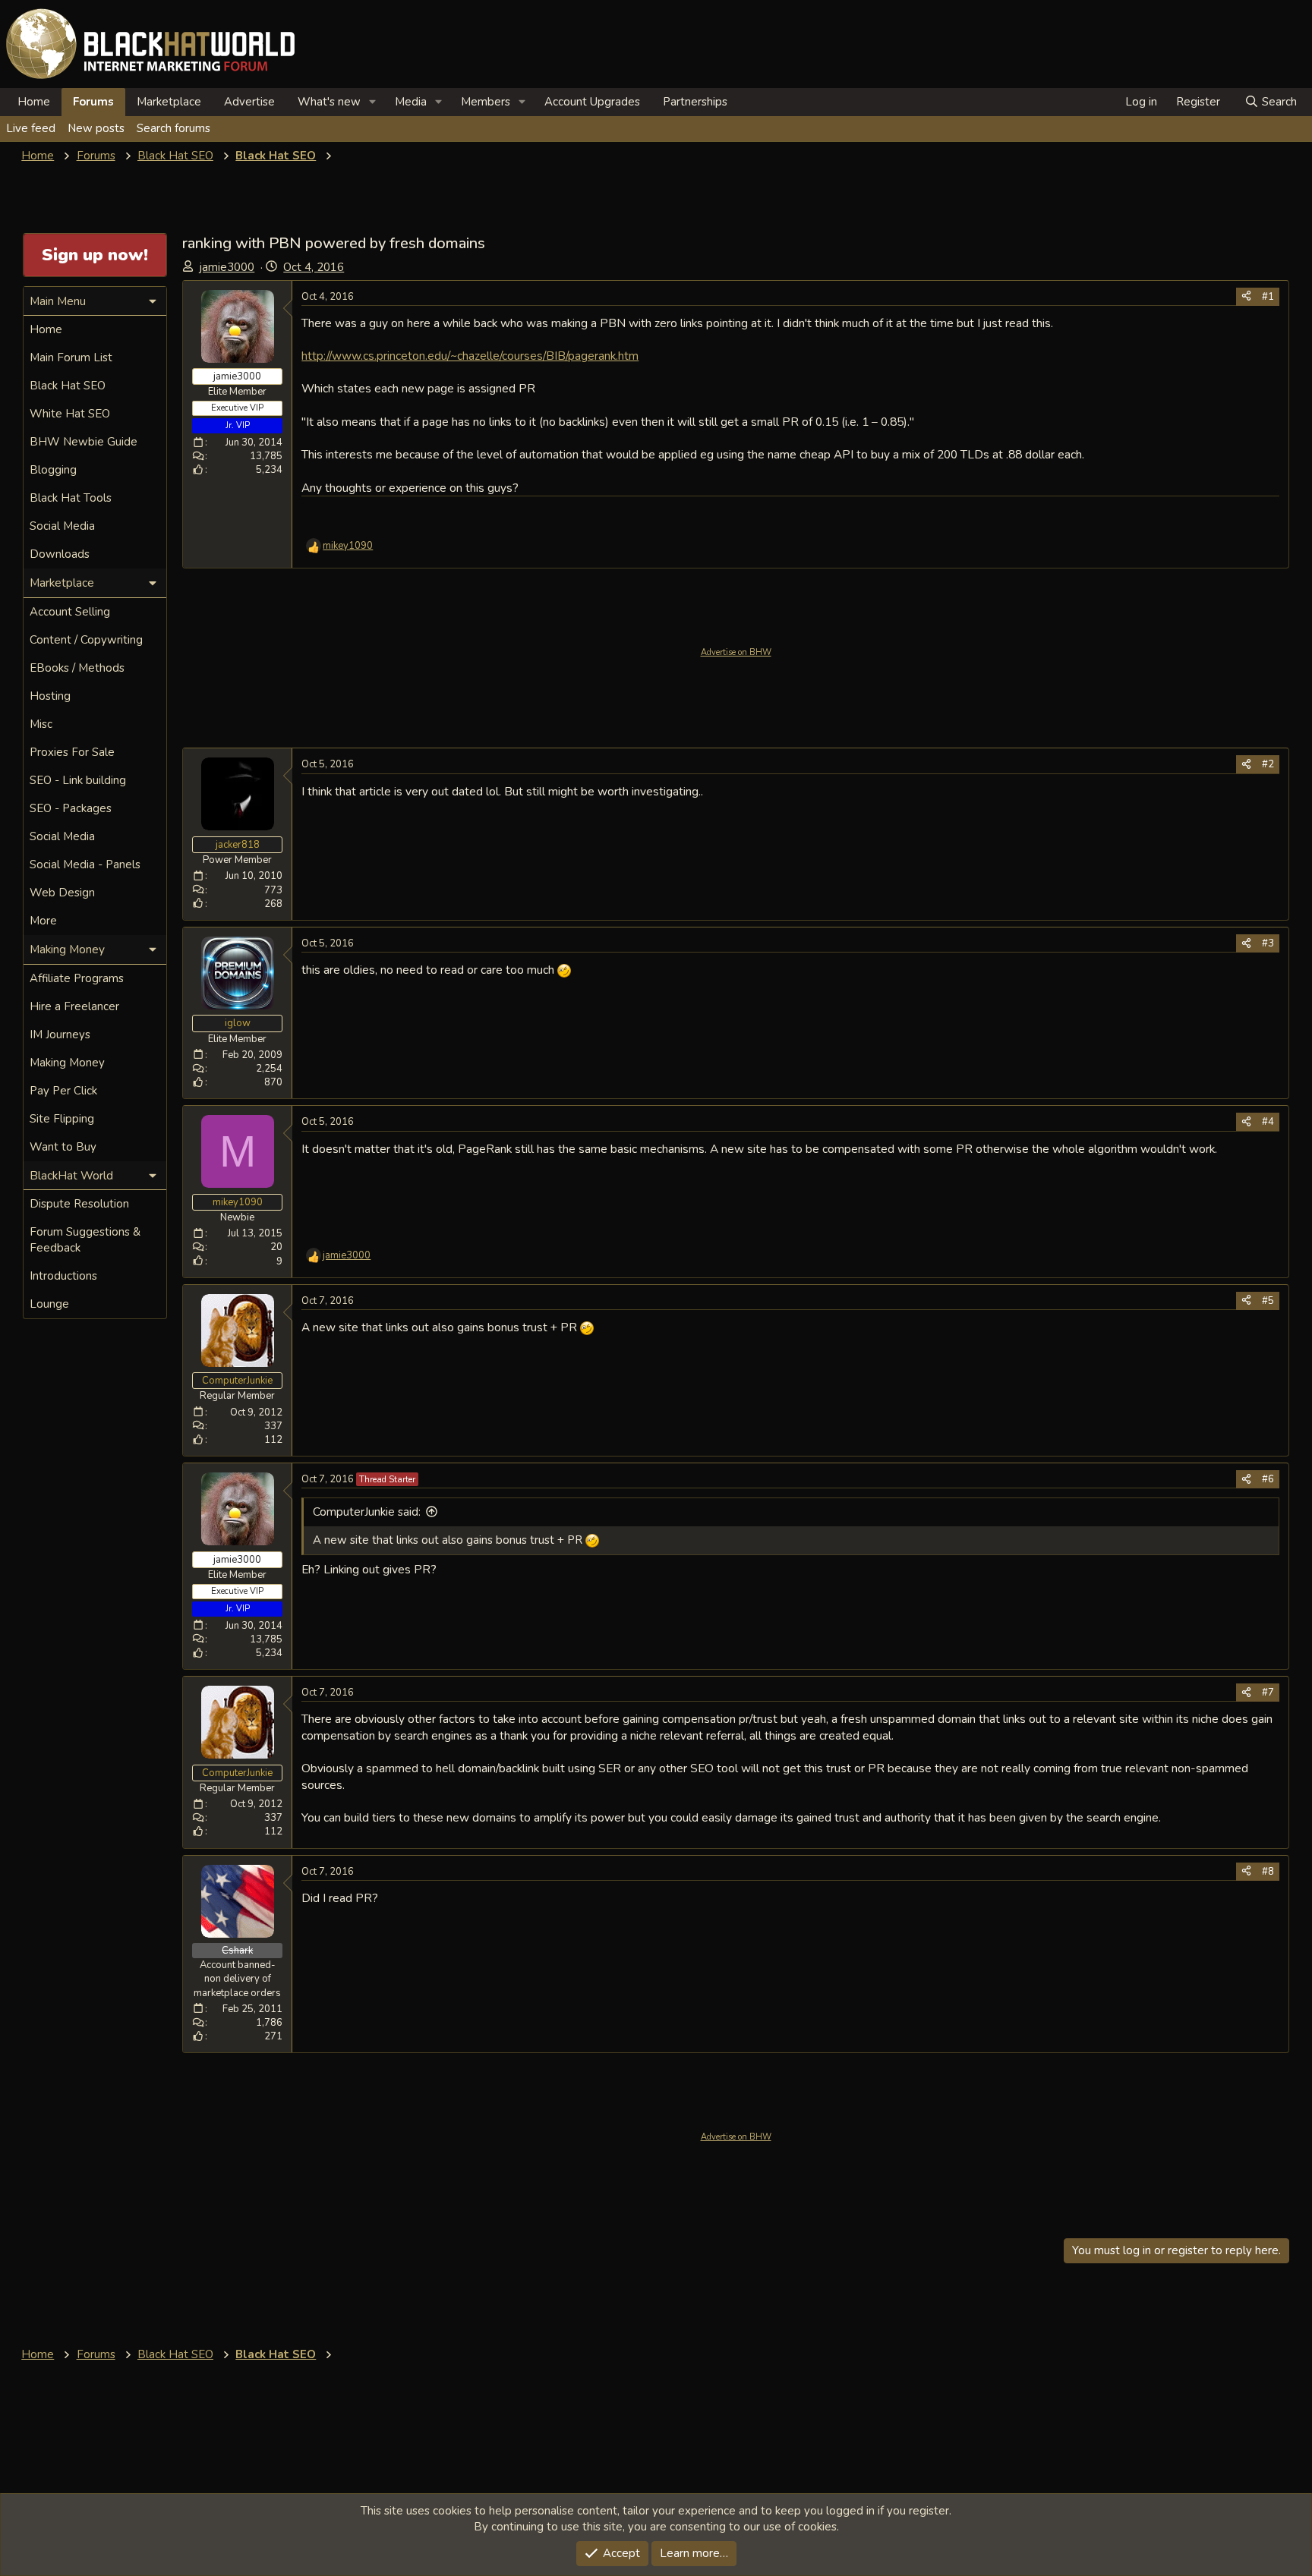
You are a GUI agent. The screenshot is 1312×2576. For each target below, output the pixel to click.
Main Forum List (71, 357)
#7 (1268, 1693)
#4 (1268, 1122)
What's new (329, 102)
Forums (93, 102)
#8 (1268, 1872)
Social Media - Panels (85, 864)
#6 (1268, 1479)
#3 (1268, 943)
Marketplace (169, 102)
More (43, 921)
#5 (1268, 1301)
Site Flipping (62, 1119)
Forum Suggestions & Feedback (85, 1240)
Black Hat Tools (71, 498)
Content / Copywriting (86, 640)
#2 (1268, 764)
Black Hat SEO (68, 386)
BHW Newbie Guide (84, 442)
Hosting (50, 696)
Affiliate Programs (77, 978)
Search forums (173, 128)
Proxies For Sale (72, 752)
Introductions (63, 1276)
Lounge (49, 1304)
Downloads (60, 554)
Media (411, 102)
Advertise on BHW (736, 652)
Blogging (53, 470)
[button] (373, 102)
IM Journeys (60, 1034)
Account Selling (70, 612)
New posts (96, 128)
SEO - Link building (78, 780)
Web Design (62, 893)
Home (34, 102)
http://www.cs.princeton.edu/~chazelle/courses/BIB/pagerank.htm (470, 356)
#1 (1268, 297)
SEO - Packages (71, 808)
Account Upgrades (592, 102)
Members (486, 102)
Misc (41, 724)
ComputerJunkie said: (367, 1512)
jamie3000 (227, 267)
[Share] (1246, 297)
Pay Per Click (63, 1091)
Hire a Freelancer (74, 1006)
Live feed (31, 128)
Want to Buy (63, 1147)
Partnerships (695, 102)
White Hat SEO (70, 414)
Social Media (62, 526)
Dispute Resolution (79, 1204)
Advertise (249, 102)
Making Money (67, 1063)
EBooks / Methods (77, 668)
